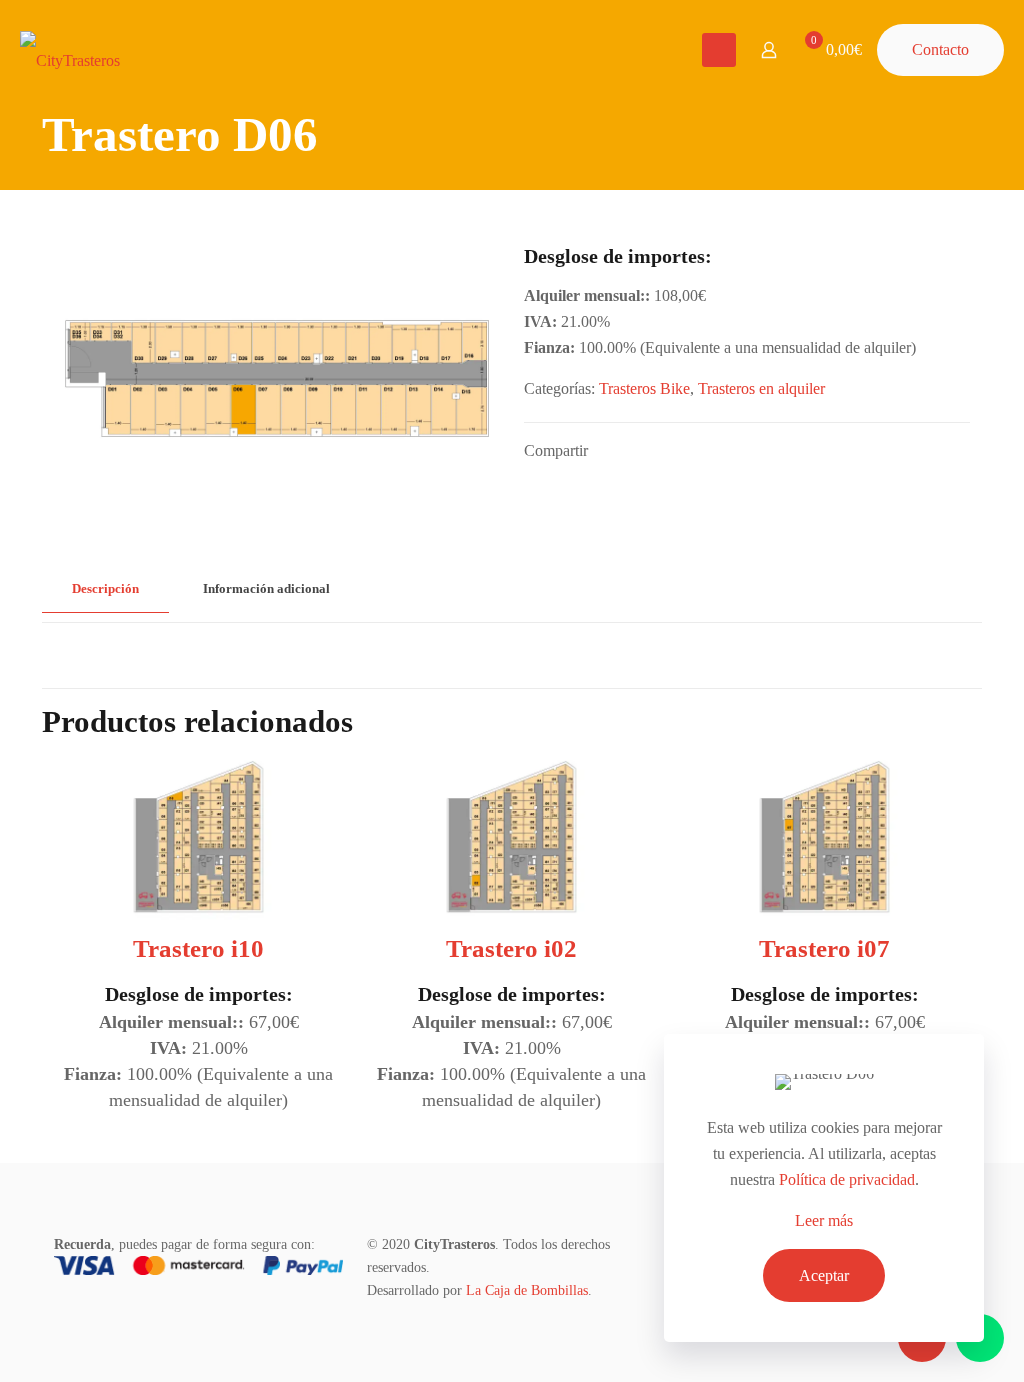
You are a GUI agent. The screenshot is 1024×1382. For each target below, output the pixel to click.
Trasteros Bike (644, 388)
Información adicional (266, 588)
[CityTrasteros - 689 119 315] (70, 50)
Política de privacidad (847, 1179)
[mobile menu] (719, 50)
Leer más (824, 1220)
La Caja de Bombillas (527, 1290)
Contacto (940, 49)
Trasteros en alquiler (761, 388)
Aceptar (824, 1275)
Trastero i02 (511, 948)
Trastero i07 (824, 948)
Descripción (105, 588)
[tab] (105, 589)
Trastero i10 (198, 948)
